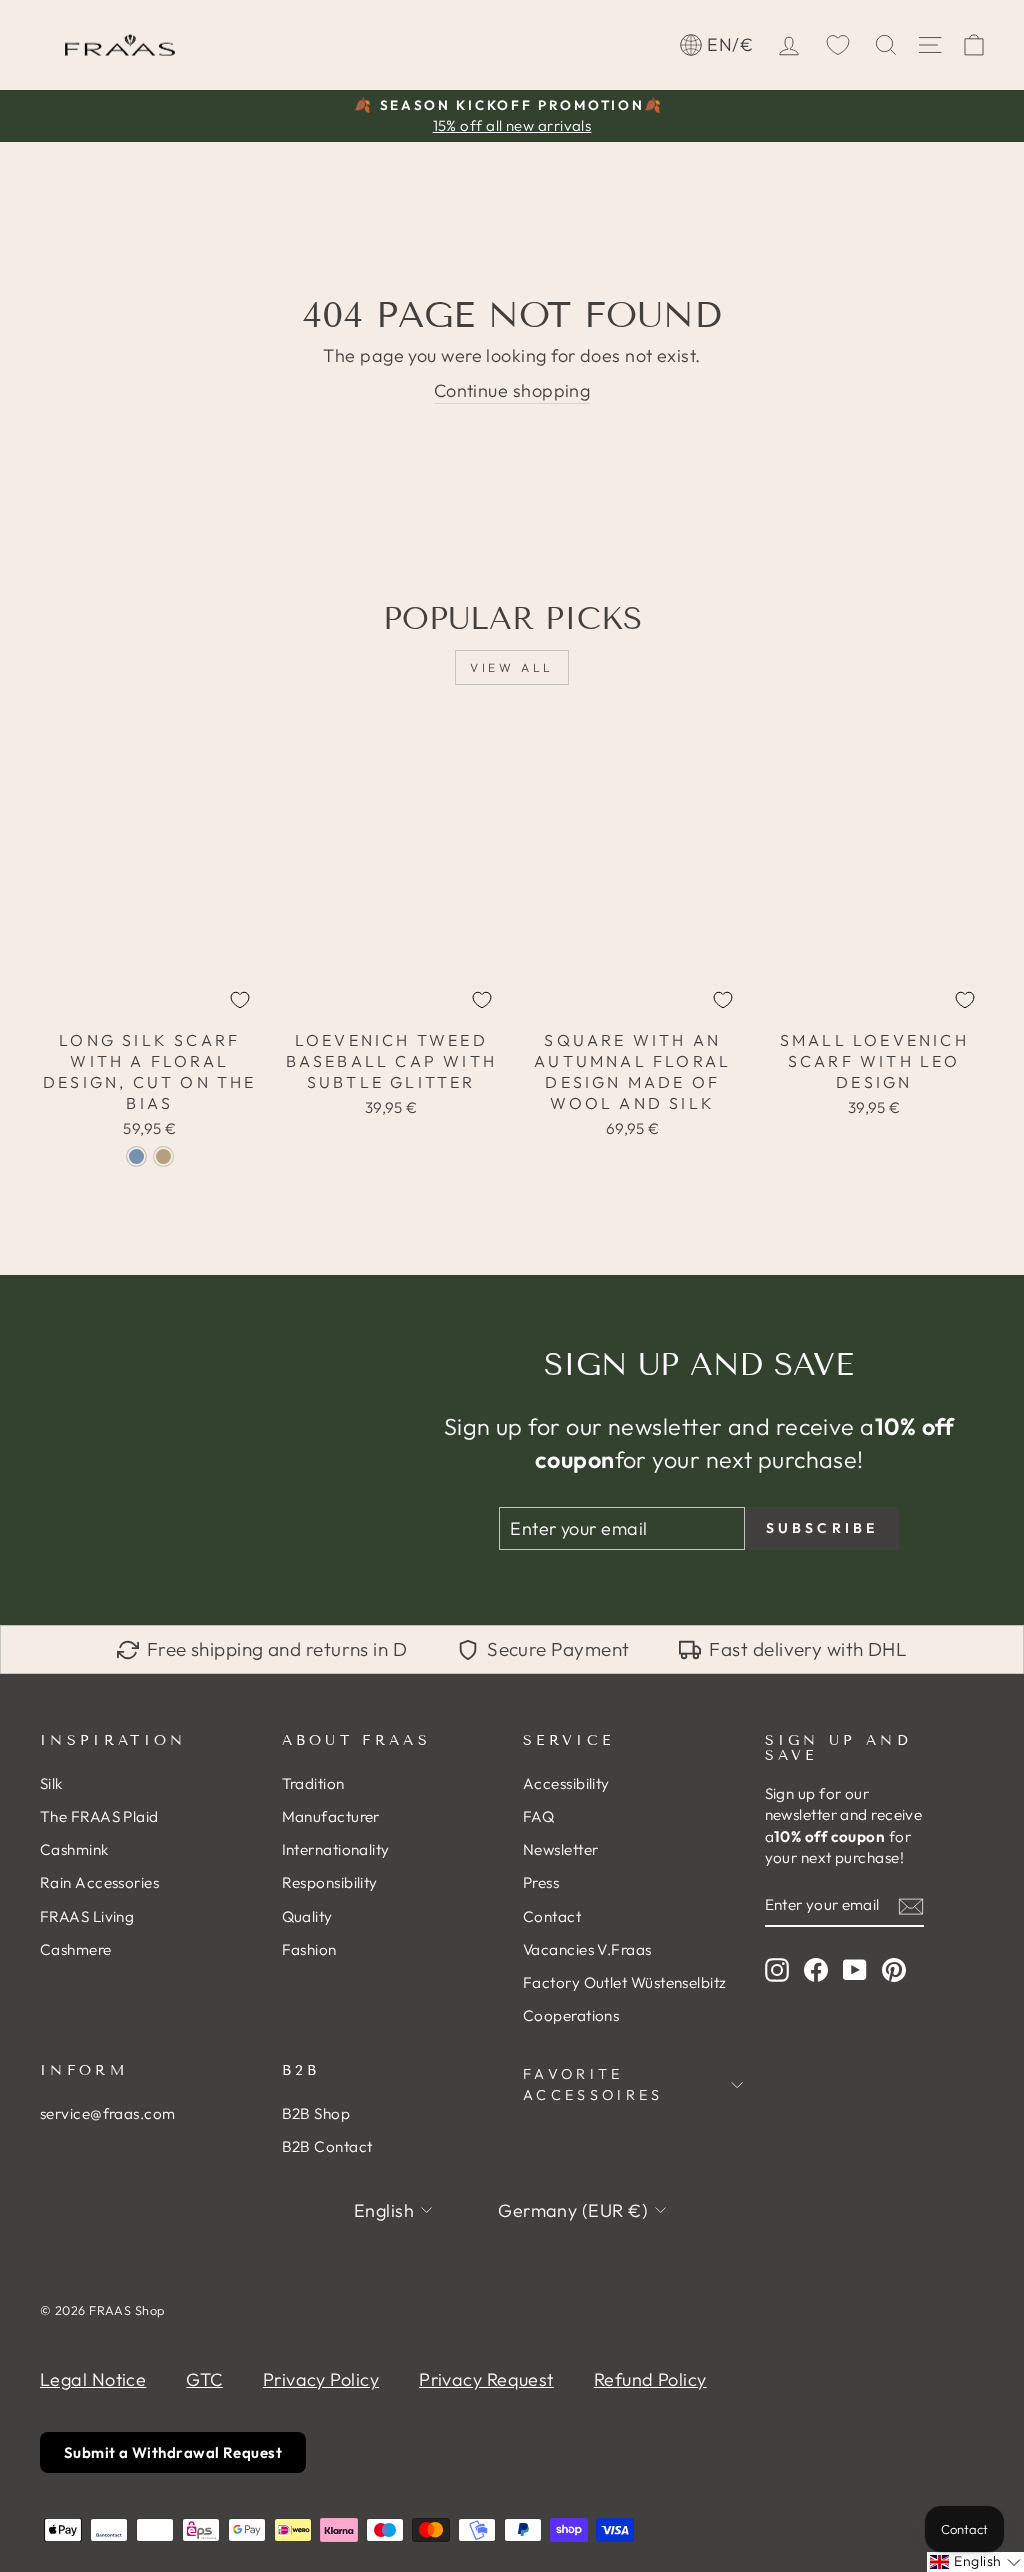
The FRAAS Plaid (99, 1816)
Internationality (336, 1849)
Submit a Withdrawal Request (173, 2452)
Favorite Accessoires (593, 2084)
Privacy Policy (321, 2379)
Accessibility (566, 1783)
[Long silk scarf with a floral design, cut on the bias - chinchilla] (163, 1156)
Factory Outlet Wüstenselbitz (625, 1982)
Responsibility (330, 1882)
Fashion (309, 1949)
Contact (552, 1916)
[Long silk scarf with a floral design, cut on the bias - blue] (136, 1156)
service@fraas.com (108, 2113)
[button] (975, 2562)
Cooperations (571, 2015)
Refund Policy (650, 2379)
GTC (204, 2379)
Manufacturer (331, 1816)
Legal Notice (93, 2379)
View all (512, 667)
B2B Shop (316, 2113)
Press (541, 1882)
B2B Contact (327, 2146)
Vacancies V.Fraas (587, 1949)
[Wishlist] (838, 45)
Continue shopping (512, 390)
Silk (51, 1783)
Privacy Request (486, 2379)
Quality (307, 1916)
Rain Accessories (99, 1882)
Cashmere (76, 1949)
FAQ (538, 1816)
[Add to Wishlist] (240, 1000)
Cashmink (74, 1849)
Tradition (313, 1783)
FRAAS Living (87, 1916)
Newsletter (561, 1849)
